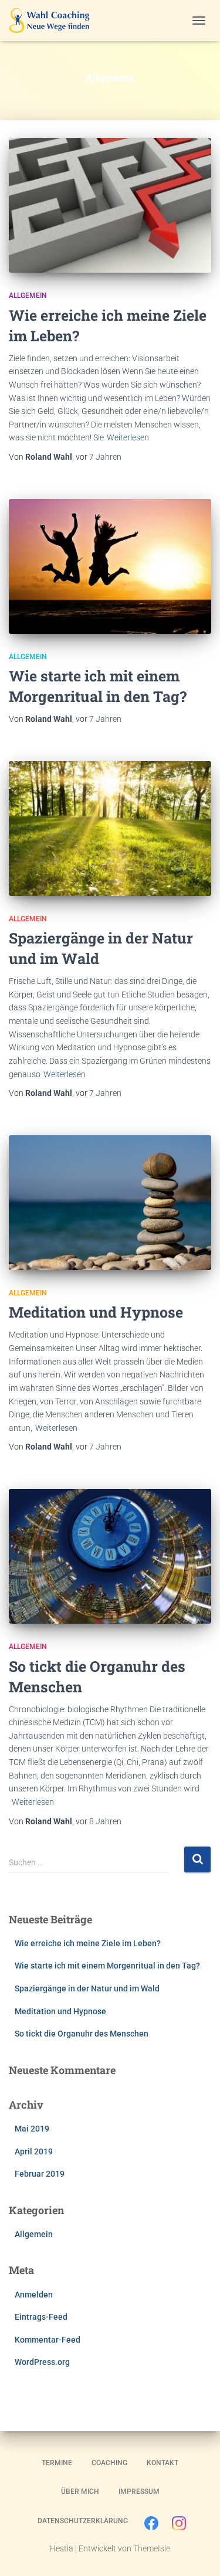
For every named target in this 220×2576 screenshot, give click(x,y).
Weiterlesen (128, 437)
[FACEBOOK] (151, 2526)
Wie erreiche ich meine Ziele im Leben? (88, 1943)
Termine (57, 2463)
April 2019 (34, 2151)
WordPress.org (42, 2362)
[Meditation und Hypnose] (110, 1203)
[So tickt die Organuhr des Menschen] (110, 1556)
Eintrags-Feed (41, 2317)
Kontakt (163, 2463)
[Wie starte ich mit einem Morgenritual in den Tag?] (110, 566)
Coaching (109, 2463)
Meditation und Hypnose (96, 1312)
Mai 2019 (32, 2129)
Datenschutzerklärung (83, 2521)
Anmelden (34, 2295)
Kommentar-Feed (48, 2340)
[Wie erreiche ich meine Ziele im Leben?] (110, 205)
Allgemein (28, 296)
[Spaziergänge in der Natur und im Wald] (110, 829)
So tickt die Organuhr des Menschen (82, 2034)
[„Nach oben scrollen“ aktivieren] (197, 2553)
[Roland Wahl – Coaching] (54, 21)
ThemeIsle (152, 2548)
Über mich (80, 2492)
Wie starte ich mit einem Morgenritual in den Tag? (107, 1966)
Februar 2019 (40, 2174)
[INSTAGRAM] (179, 2526)
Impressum (139, 2492)
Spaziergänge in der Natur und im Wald (87, 1988)
